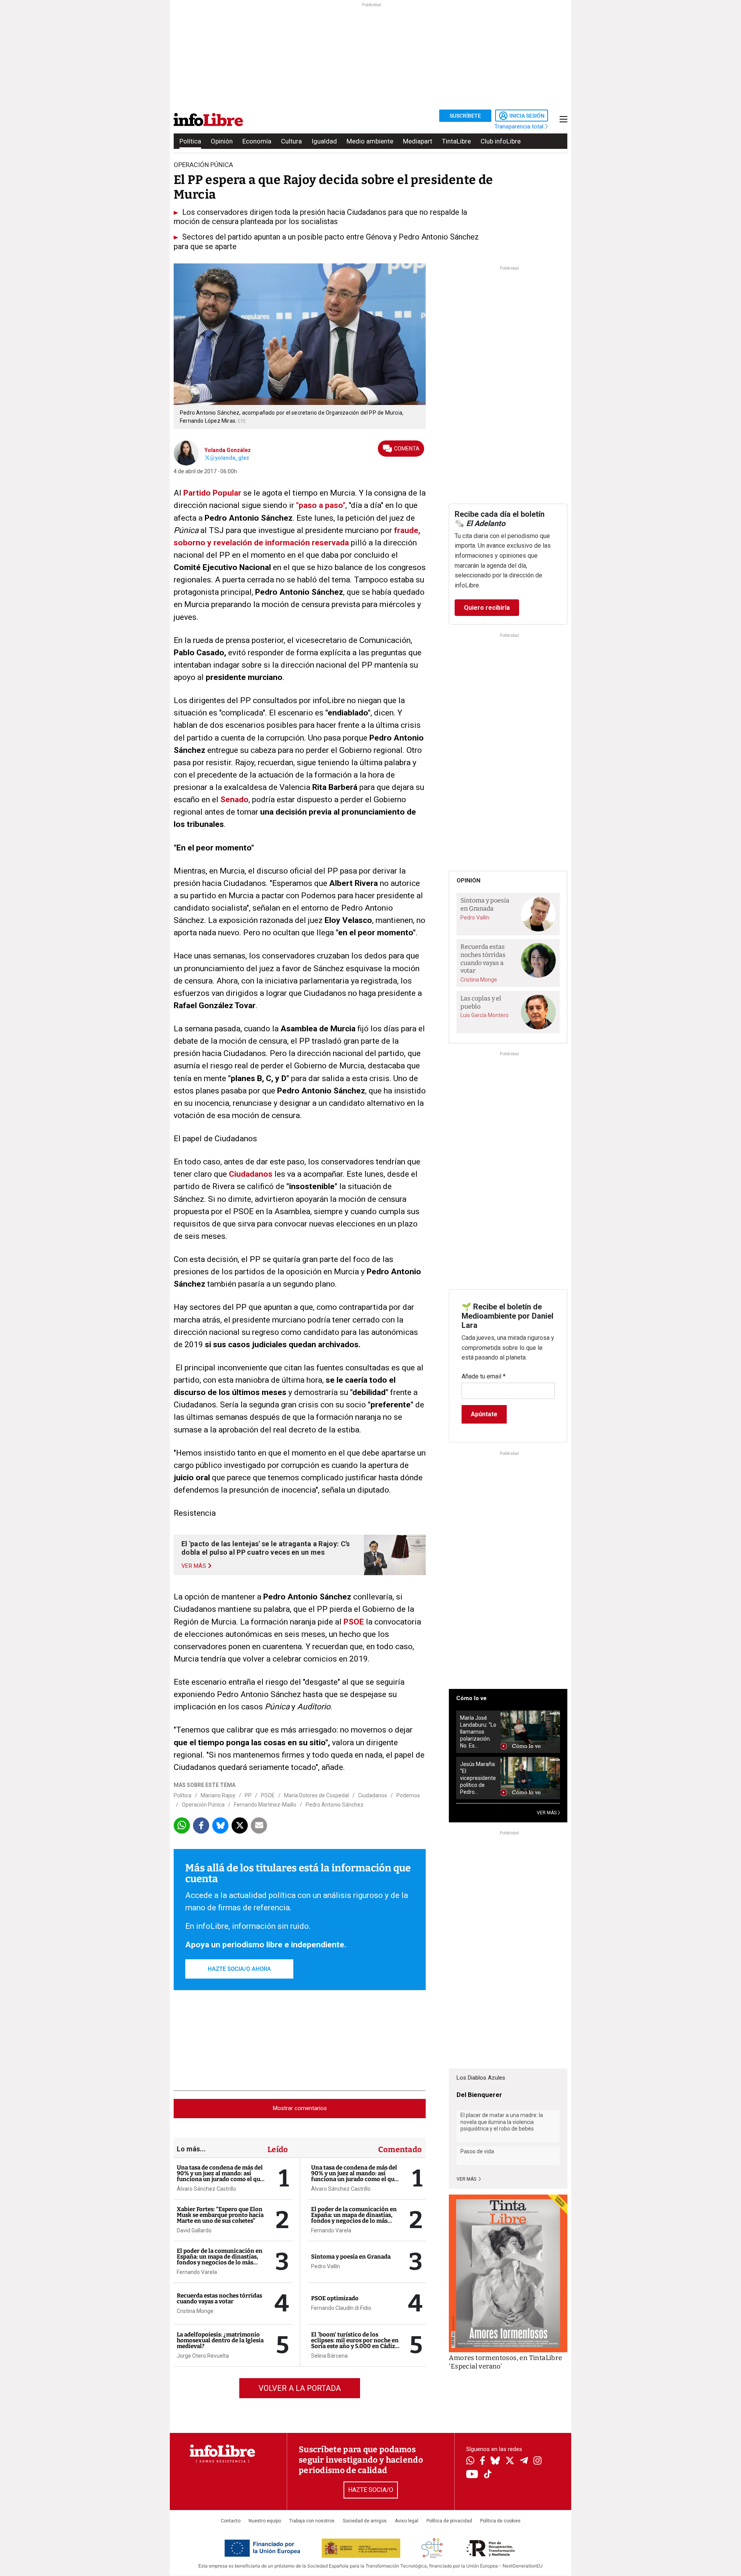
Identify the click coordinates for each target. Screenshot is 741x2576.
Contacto (231, 2521)
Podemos (408, 1795)
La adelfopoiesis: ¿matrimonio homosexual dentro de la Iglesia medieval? (220, 2340)
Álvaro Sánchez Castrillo (206, 2189)
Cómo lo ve (471, 1698)
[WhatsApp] (470, 2461)
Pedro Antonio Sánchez (335, 1805)
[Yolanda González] (186, 452)
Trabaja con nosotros (312, 2521)
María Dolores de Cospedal (316, 1795)
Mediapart (418, 141)
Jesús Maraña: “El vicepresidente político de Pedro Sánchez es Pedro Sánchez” (478, 1778)
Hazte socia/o (371, 2490)
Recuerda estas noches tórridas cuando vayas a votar (219, 2298)
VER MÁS (547, 1813)
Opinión (222, 141)
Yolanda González (228, 450)
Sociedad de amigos (365, 2521)
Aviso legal (407, 2521)
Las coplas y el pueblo (481, 1002)
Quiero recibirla (487, 608)
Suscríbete (465, 116)
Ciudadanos (251, 1174)
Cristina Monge (195, 2311)
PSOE (353, 1622)
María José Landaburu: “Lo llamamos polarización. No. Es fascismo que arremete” (478, 1732)
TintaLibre (456, 141)
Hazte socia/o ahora (239, 1969)
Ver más (467, 2179)
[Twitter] (510, 2461)
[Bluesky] (495, 2461)
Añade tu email (484, 1376)
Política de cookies (500, 2521)
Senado (234, 800)
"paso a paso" (320, 505)
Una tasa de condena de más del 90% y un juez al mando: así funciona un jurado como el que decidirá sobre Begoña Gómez (220, 2176)
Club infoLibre (501, 141)
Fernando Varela (197, 2272)
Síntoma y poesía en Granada (351, 2257)
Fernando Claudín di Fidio (341, 2308)
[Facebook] (482, 2461)
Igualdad (324, 141)
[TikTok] (488, 2475)
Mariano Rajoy (218, 1795)
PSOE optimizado (335, 2298)
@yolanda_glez (230, 458)
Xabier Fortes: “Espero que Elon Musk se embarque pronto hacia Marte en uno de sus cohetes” (220, 2215)
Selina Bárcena (329, 2356)
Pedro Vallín (326, 2266)
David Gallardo (194, 2230)
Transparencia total (520, 127)
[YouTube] (472, 2475)
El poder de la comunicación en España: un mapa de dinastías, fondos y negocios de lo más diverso (220, 2260)
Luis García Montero (485, 1015)
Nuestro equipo (265, 2521)
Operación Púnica (203, 1805)
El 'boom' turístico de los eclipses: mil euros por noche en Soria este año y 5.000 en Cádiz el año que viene (355, 2343)
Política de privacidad (449, 2521)
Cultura (291, 141)
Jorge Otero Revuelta (203, 2356)
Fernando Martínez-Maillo (265, 1805)
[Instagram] (537, 2461)
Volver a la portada (300, 2388)
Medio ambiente (370, 141)
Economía (257, 141)
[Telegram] (524, 2461)
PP (248, 1795)
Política (190, 141)
